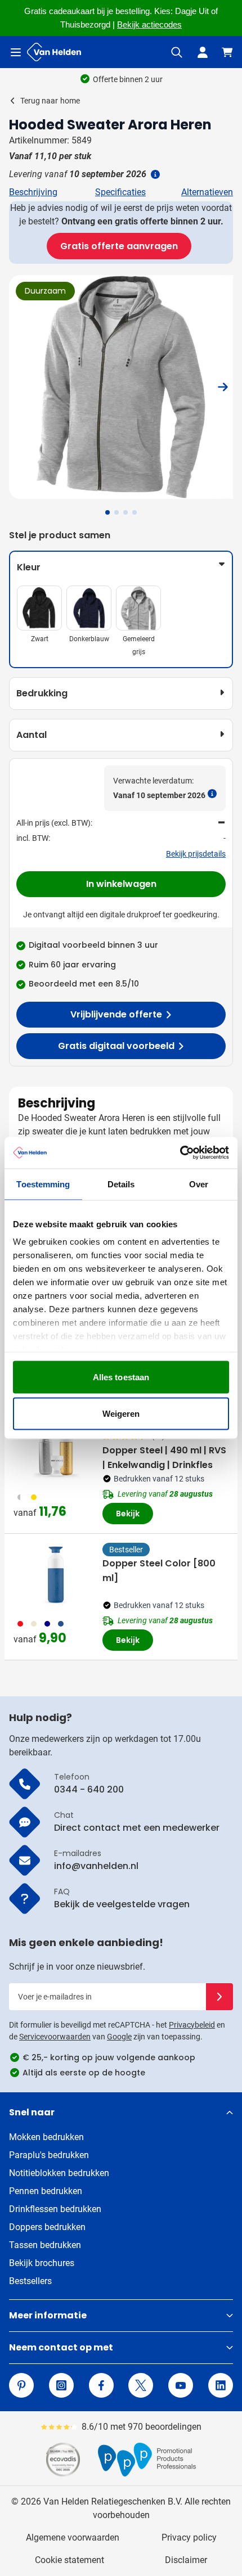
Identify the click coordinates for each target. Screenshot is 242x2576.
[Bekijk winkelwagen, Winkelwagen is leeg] (227, 52)
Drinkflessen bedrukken (55, 2209)
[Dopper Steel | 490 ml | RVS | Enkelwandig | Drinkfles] (56, 1448)
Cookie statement (70, 2560)
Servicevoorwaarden (55, 2037)
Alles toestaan (121, 1377)
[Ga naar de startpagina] (54, 52)
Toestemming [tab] (43, 1184)
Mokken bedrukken (46, 2137)
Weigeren (121, 1414)
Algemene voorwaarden (73, 2537)
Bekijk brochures (42, 2263)
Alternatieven (207, 192)
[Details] (154, 174)
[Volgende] (223, 387)
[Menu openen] (16, 52)
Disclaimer (186, 2560)
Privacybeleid (192, 2025)
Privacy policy (189, 2537)
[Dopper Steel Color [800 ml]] (56, 1574)
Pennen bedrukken (46, 2191)
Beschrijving (33, 192)
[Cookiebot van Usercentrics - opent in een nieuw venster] (180, 1153)
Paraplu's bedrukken (49, 2155)
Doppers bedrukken (47, 2227)
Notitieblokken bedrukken (59, 2173)
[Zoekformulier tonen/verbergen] (177, 52)
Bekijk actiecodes (149, 25)
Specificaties (120, 192)
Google (119, 2037)
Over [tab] (199, 1184)
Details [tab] (121, 1184)
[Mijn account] (203, 52)
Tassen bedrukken (45, 2245)
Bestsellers (30, 2281)
